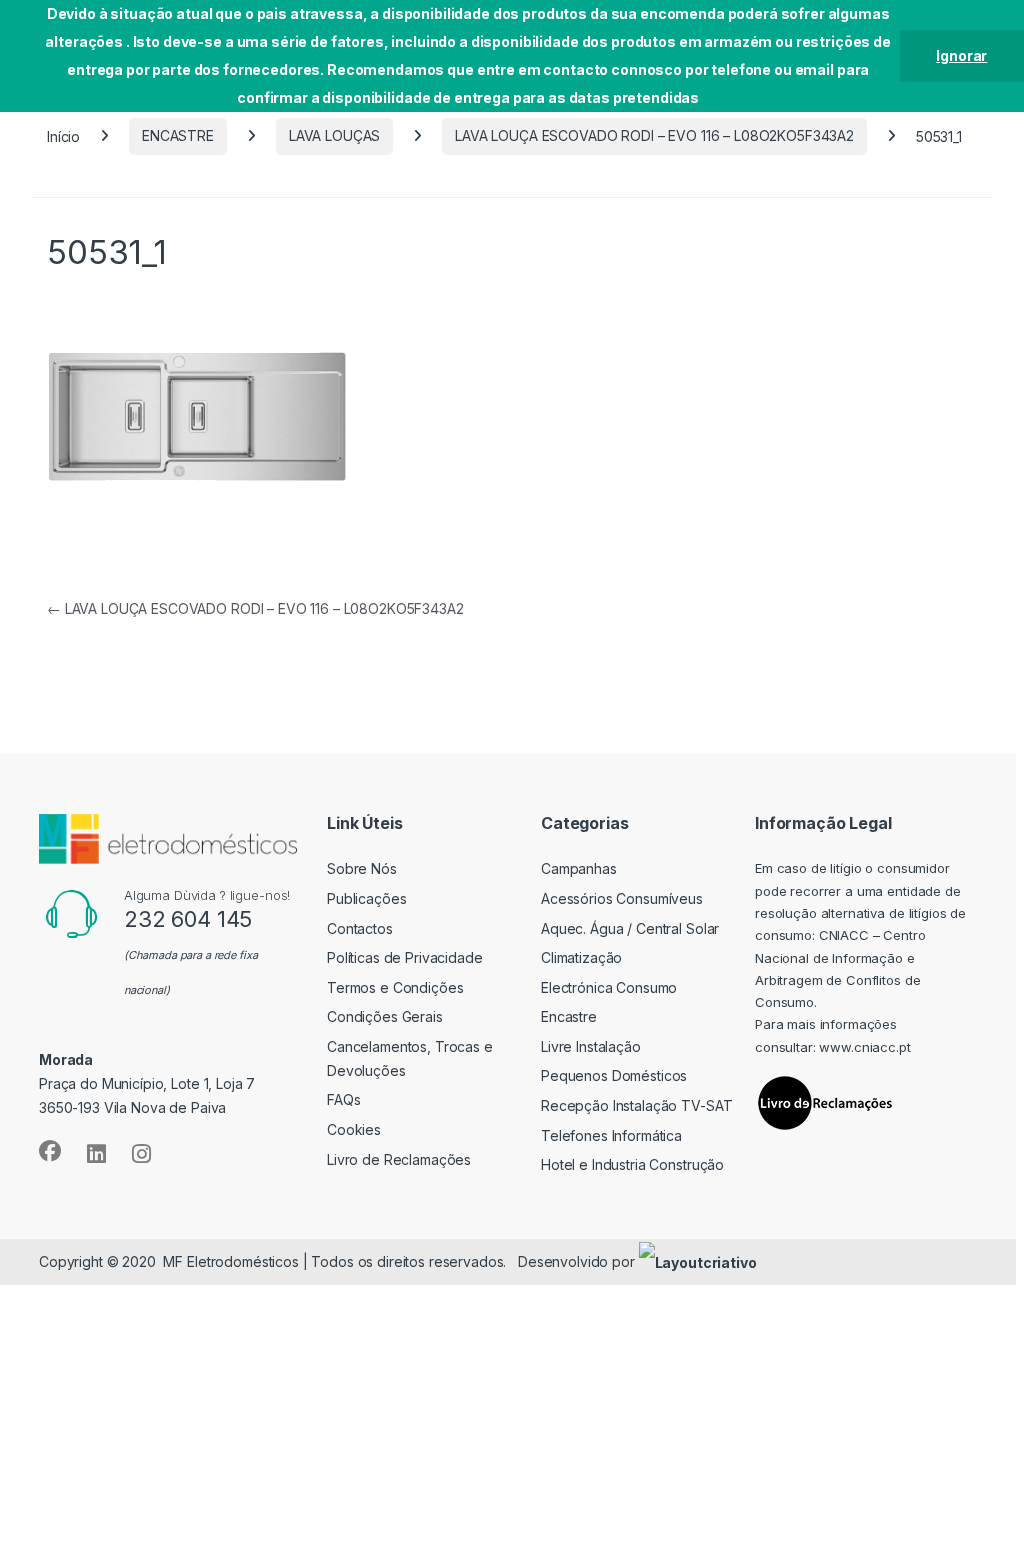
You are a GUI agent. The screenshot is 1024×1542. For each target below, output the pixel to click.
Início (63, 135)
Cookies (354, 1129)
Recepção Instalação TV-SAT (636, 1105)
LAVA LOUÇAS (334, 135)
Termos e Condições (395, 987)
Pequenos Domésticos (614, 1075)
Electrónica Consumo (609, 987)
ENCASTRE (178, 135)
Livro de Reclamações (399, 1159)
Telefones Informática (611, 1135)
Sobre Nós (362, 868)
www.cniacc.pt (864, 1047)
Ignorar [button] (961, 55)
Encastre (569, 1016)
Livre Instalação (591, 1046)
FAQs (343, 1099)
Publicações (366, 898)
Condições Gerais (385, 1016)
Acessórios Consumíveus (622, 898)
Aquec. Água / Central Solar (630, 928)
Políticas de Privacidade (405, 957)
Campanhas (579, 868)
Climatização (581, 957)
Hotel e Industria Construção (632, 1164)
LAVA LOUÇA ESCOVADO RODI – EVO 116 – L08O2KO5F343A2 (654, 135)
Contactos (360, 928)
